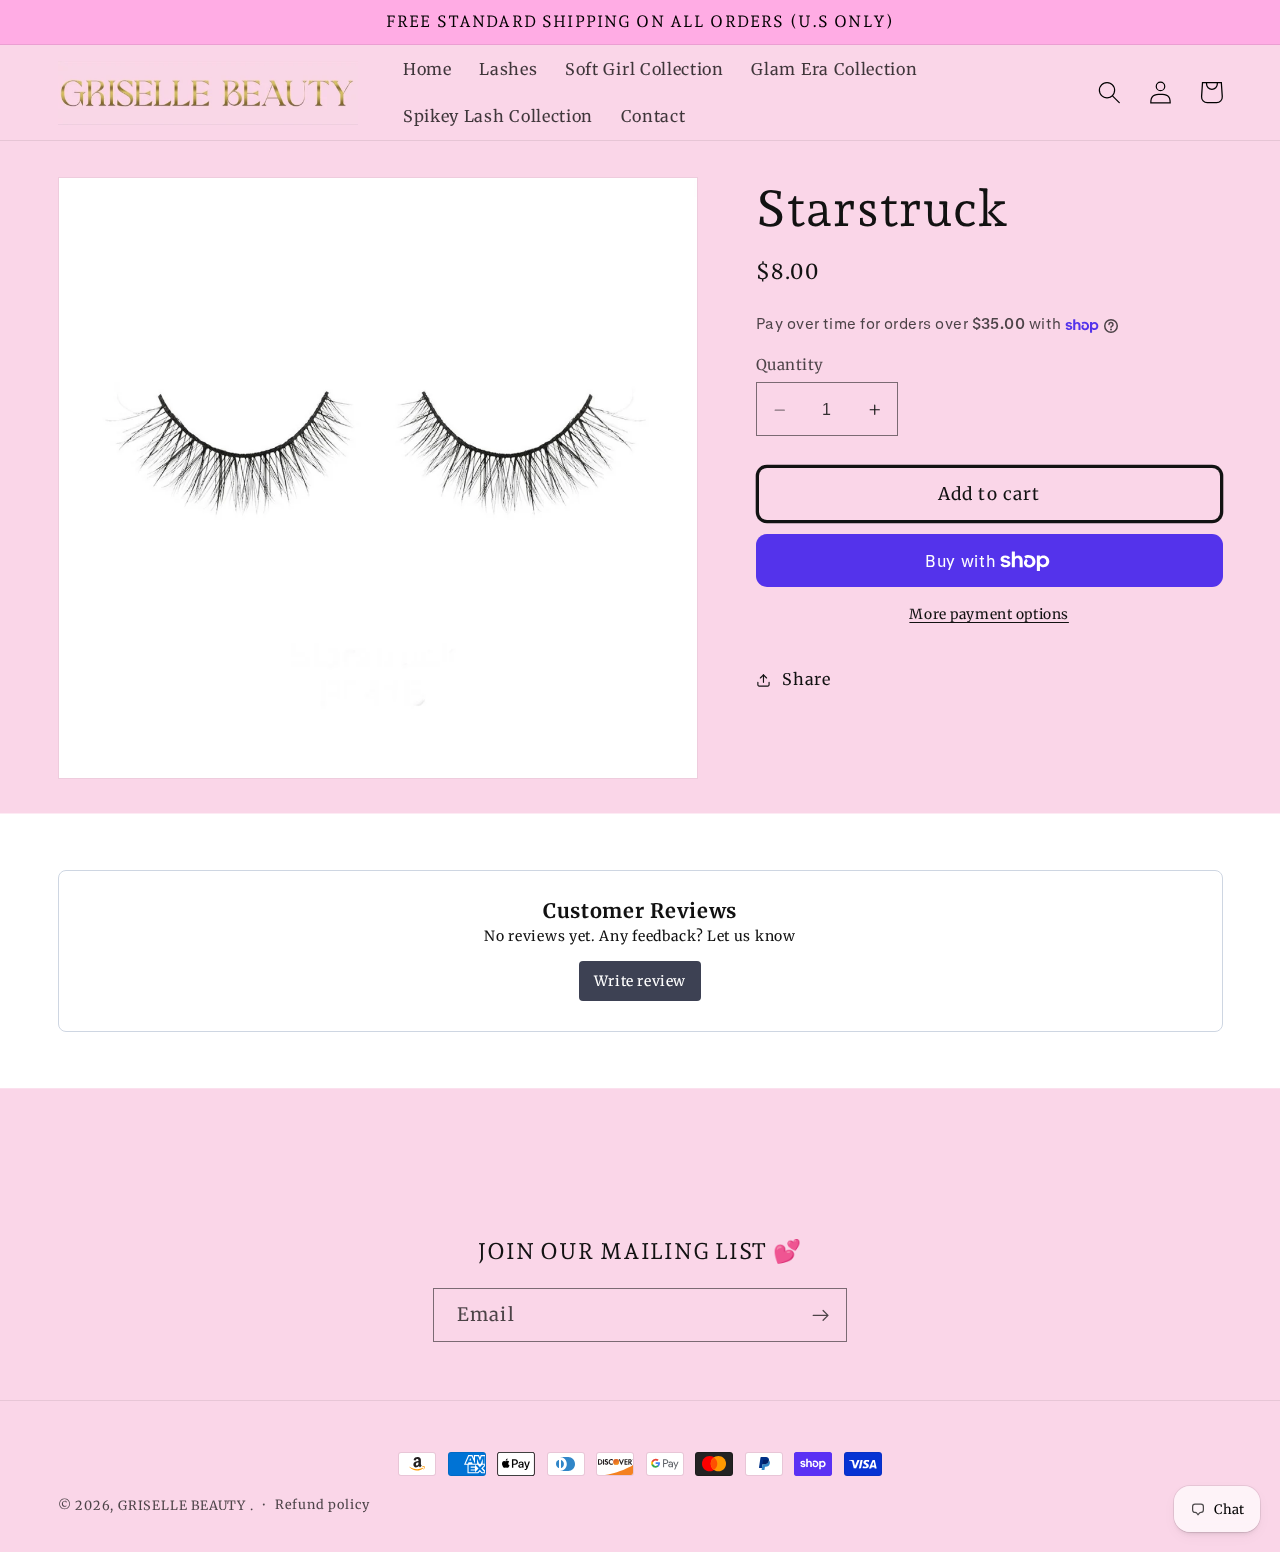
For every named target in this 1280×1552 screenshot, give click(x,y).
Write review (640, 981)
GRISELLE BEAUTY (182, 1505)
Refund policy (322, 1504)
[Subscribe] (820, 1315)
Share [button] (806, 679)
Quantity (790, 365)
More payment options (989, 615)
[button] (1110, 92)
